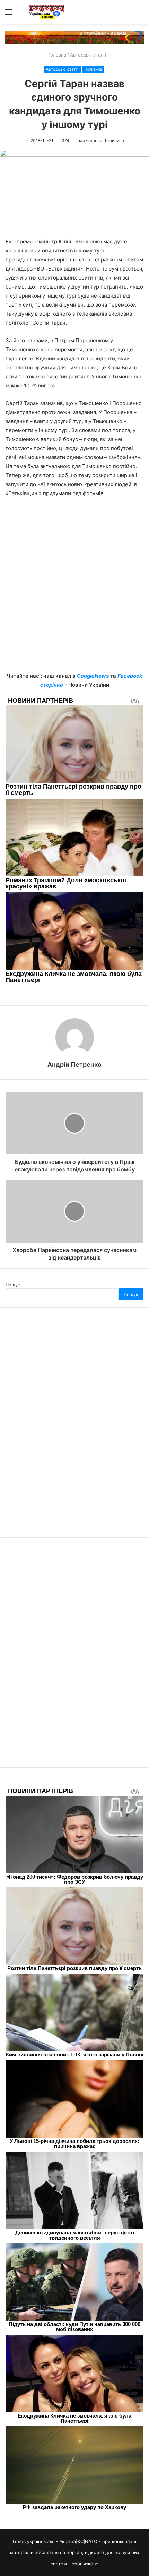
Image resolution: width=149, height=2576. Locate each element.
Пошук (13, 1285)
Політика (93, 69)
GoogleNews (93, 676)
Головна (56, 55)
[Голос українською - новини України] (47, 12)
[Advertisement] (74, 594)
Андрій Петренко (74, 1064)
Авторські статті (88, 55)
